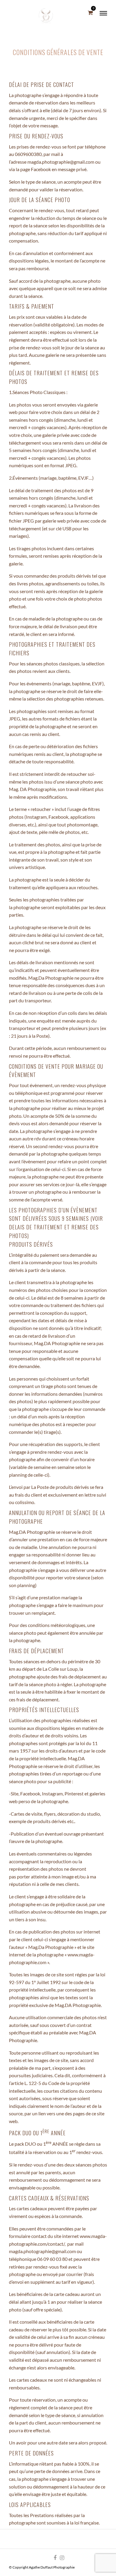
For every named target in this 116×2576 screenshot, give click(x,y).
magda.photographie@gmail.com (42, 2251)
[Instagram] (62, 2558)
